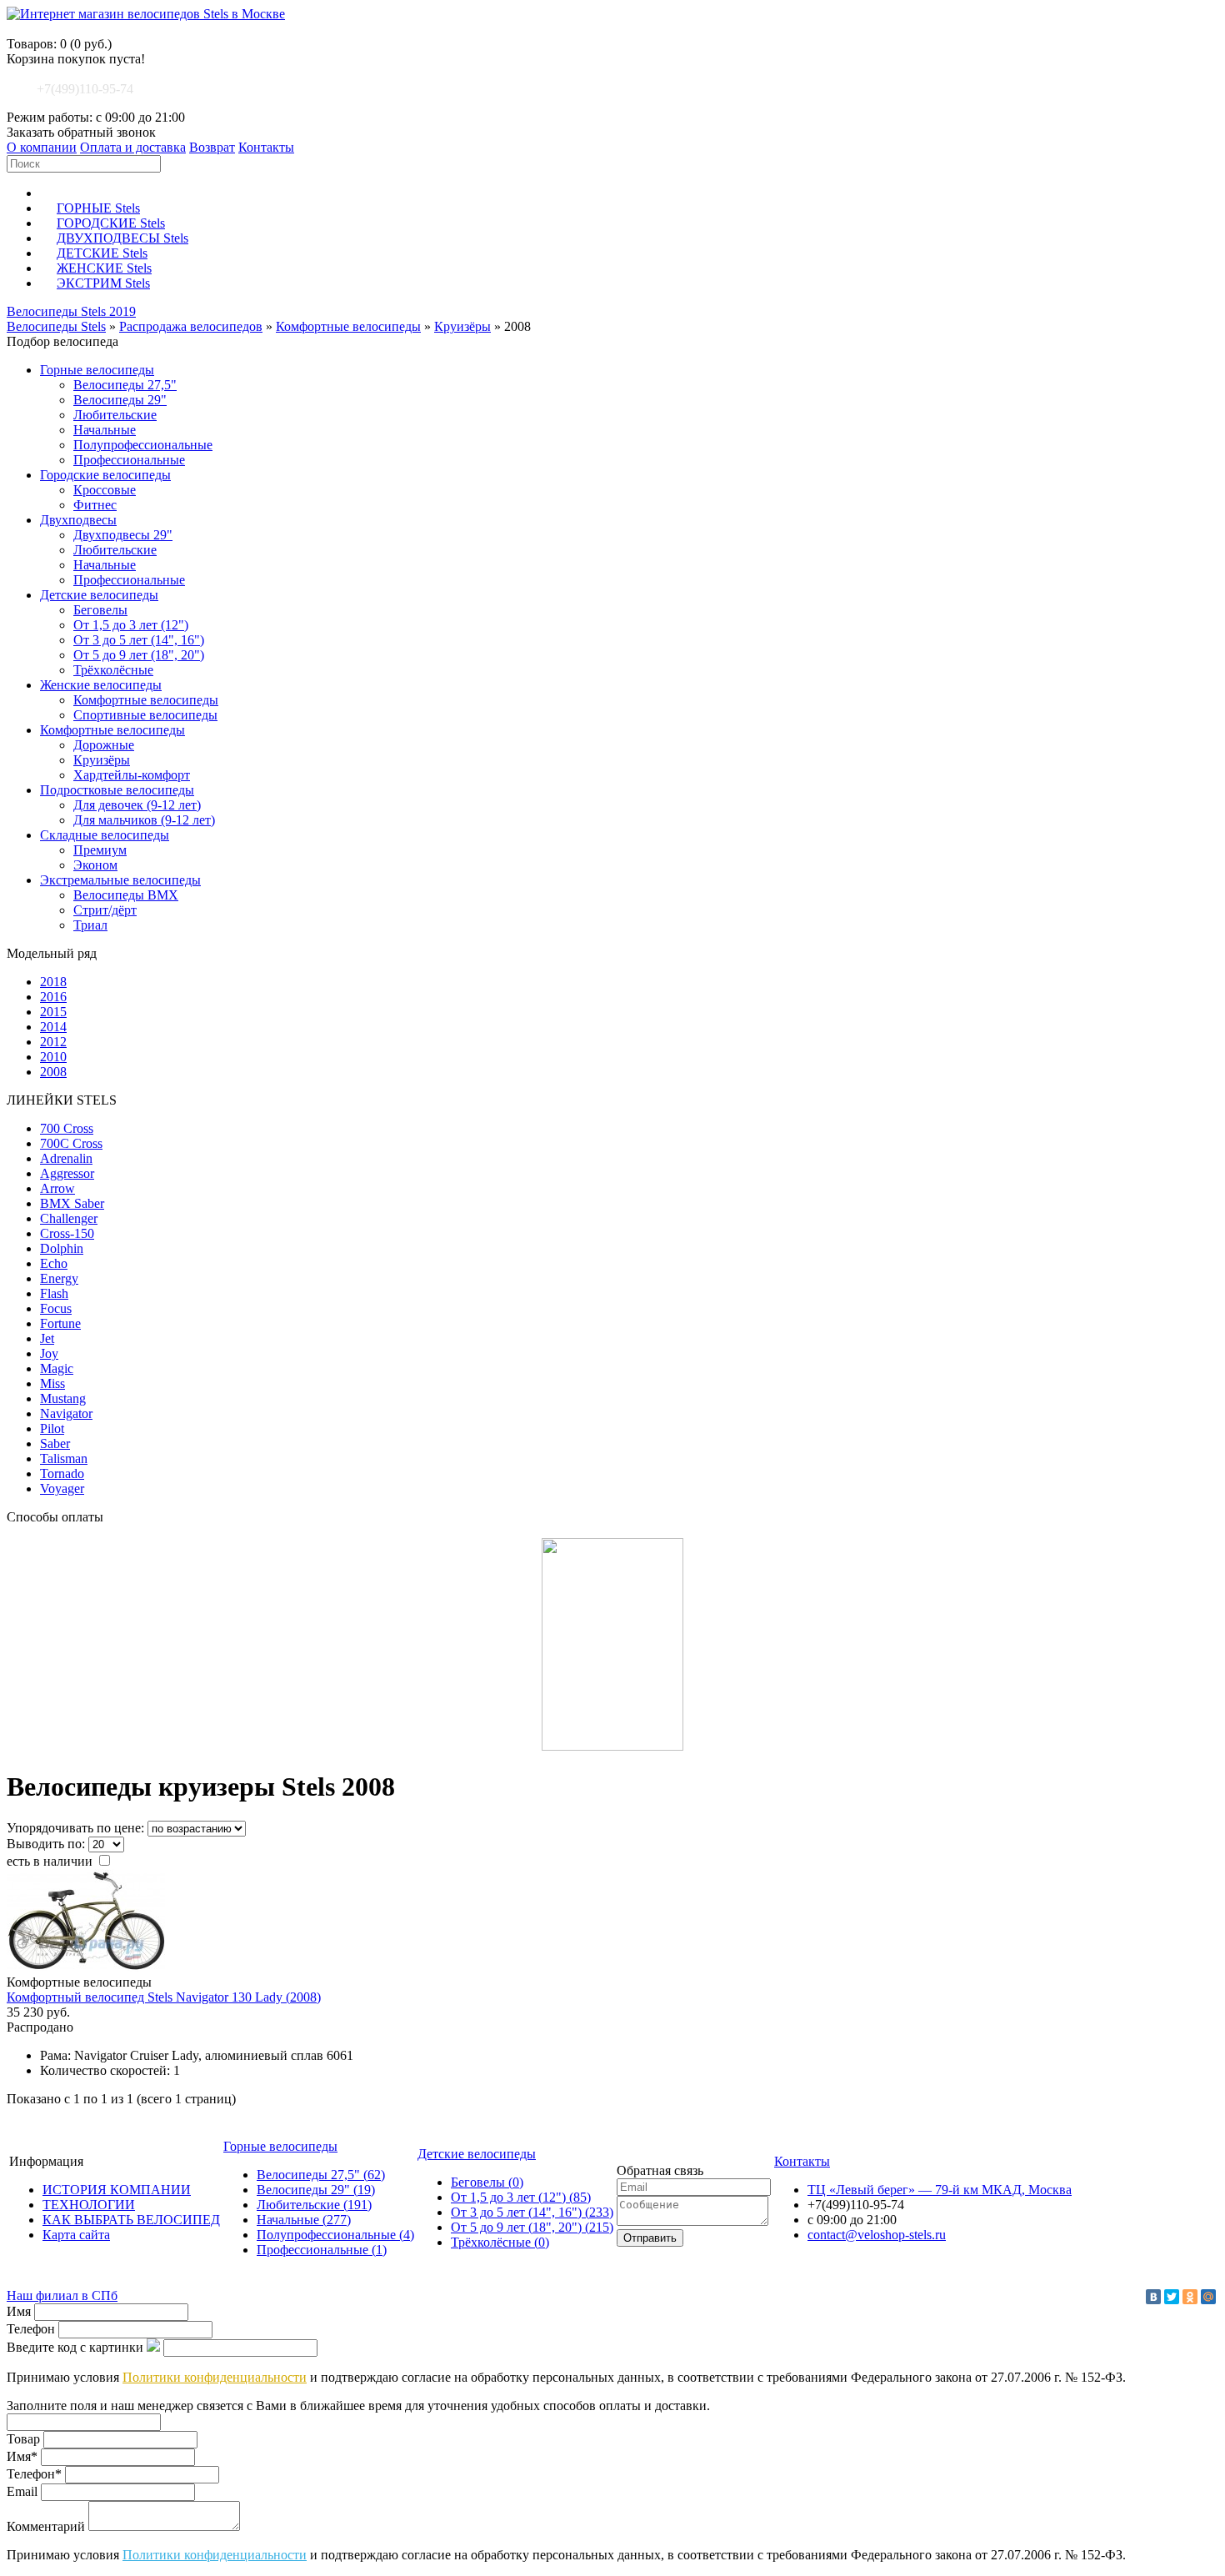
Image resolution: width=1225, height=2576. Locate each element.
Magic (57, 1368)
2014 (53, 1027)
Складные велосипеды (105, 835)
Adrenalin (66, 1158)
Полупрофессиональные (143, 445)
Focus (56, 1308)
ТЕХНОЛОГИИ (89, 2205)
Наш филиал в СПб (62, 2295)
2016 (53, 997)
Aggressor (67, 1173)
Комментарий (46, 2526)
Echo (54, 1263)
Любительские (115, 415)
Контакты (266, 147)
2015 (53, 1012)
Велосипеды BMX (126, 895)
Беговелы (100, 610)
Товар (23, 2439)
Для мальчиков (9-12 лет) (144, 820)
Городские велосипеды (105, 475)
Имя (19, 2311)
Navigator (66, 1413)
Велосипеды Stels (56, 326)
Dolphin (62, 1248)
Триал (90, 925)
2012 (53, 1042)
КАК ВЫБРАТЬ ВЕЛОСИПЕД (131, 2220)
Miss (52, 1383)
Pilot (52, 1428)
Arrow (57, 1188)
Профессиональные (129, 460)
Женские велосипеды (101, 685)
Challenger (69, 1218)
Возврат (212, 147)
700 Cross (67, 1128)
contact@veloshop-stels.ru (877, 2235)
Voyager (62, 1488)
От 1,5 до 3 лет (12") (131, 625)
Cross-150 (67, 1233)
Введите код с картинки (75, 2347)
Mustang (63, 1398)
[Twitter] (1172, 2297)
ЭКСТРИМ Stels (103, 283)
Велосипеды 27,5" (125, 385)
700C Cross (71, 1143)
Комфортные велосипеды (348, 326)
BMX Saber (72, 1203)
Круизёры (462, 326)
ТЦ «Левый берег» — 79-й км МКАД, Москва (940, 2190)
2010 (53, 1057)
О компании (42, 147)
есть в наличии (51, 1861)
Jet (47, 1338)
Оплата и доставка (133, 147)
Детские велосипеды (99, 595)
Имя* (22, 2456)
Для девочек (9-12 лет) (137, 805)
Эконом (95, 865)
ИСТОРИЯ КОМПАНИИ (117, 2190)
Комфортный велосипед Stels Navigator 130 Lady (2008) (164, 1997)
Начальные (105, 430)
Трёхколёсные (113, 670)
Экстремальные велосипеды (120, 880)
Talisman (64, 1458)
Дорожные (104, 745)
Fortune (60, 1323)
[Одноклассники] (1190, 2297)
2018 (53, 982)
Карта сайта (76, 2235)
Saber (55, 1443)
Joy (49, 1353)
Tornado (62, 1473)
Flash (54, 1293)
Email (22, 2491)
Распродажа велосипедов (191, 326)
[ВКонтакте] (1153, 2297)
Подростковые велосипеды (117, 790)
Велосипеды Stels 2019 (71, 311)
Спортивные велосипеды (145, 715)
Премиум (100, 850)
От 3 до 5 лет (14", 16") (139, 640)
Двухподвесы (78, 520)
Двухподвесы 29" (123, 535)
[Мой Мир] (1208, 2297)
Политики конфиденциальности (215, 2377)
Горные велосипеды (97, 370)
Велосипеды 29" (120, 400)
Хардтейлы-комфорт (132, 775)
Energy (59, 1278)
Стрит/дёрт (105, 910)
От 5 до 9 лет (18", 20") (139, 655)
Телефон (31, 2329)
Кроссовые (105, 490)
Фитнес (95, 505)
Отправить (650, 2238)
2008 (53, 1072)
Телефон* (34, 2474)
